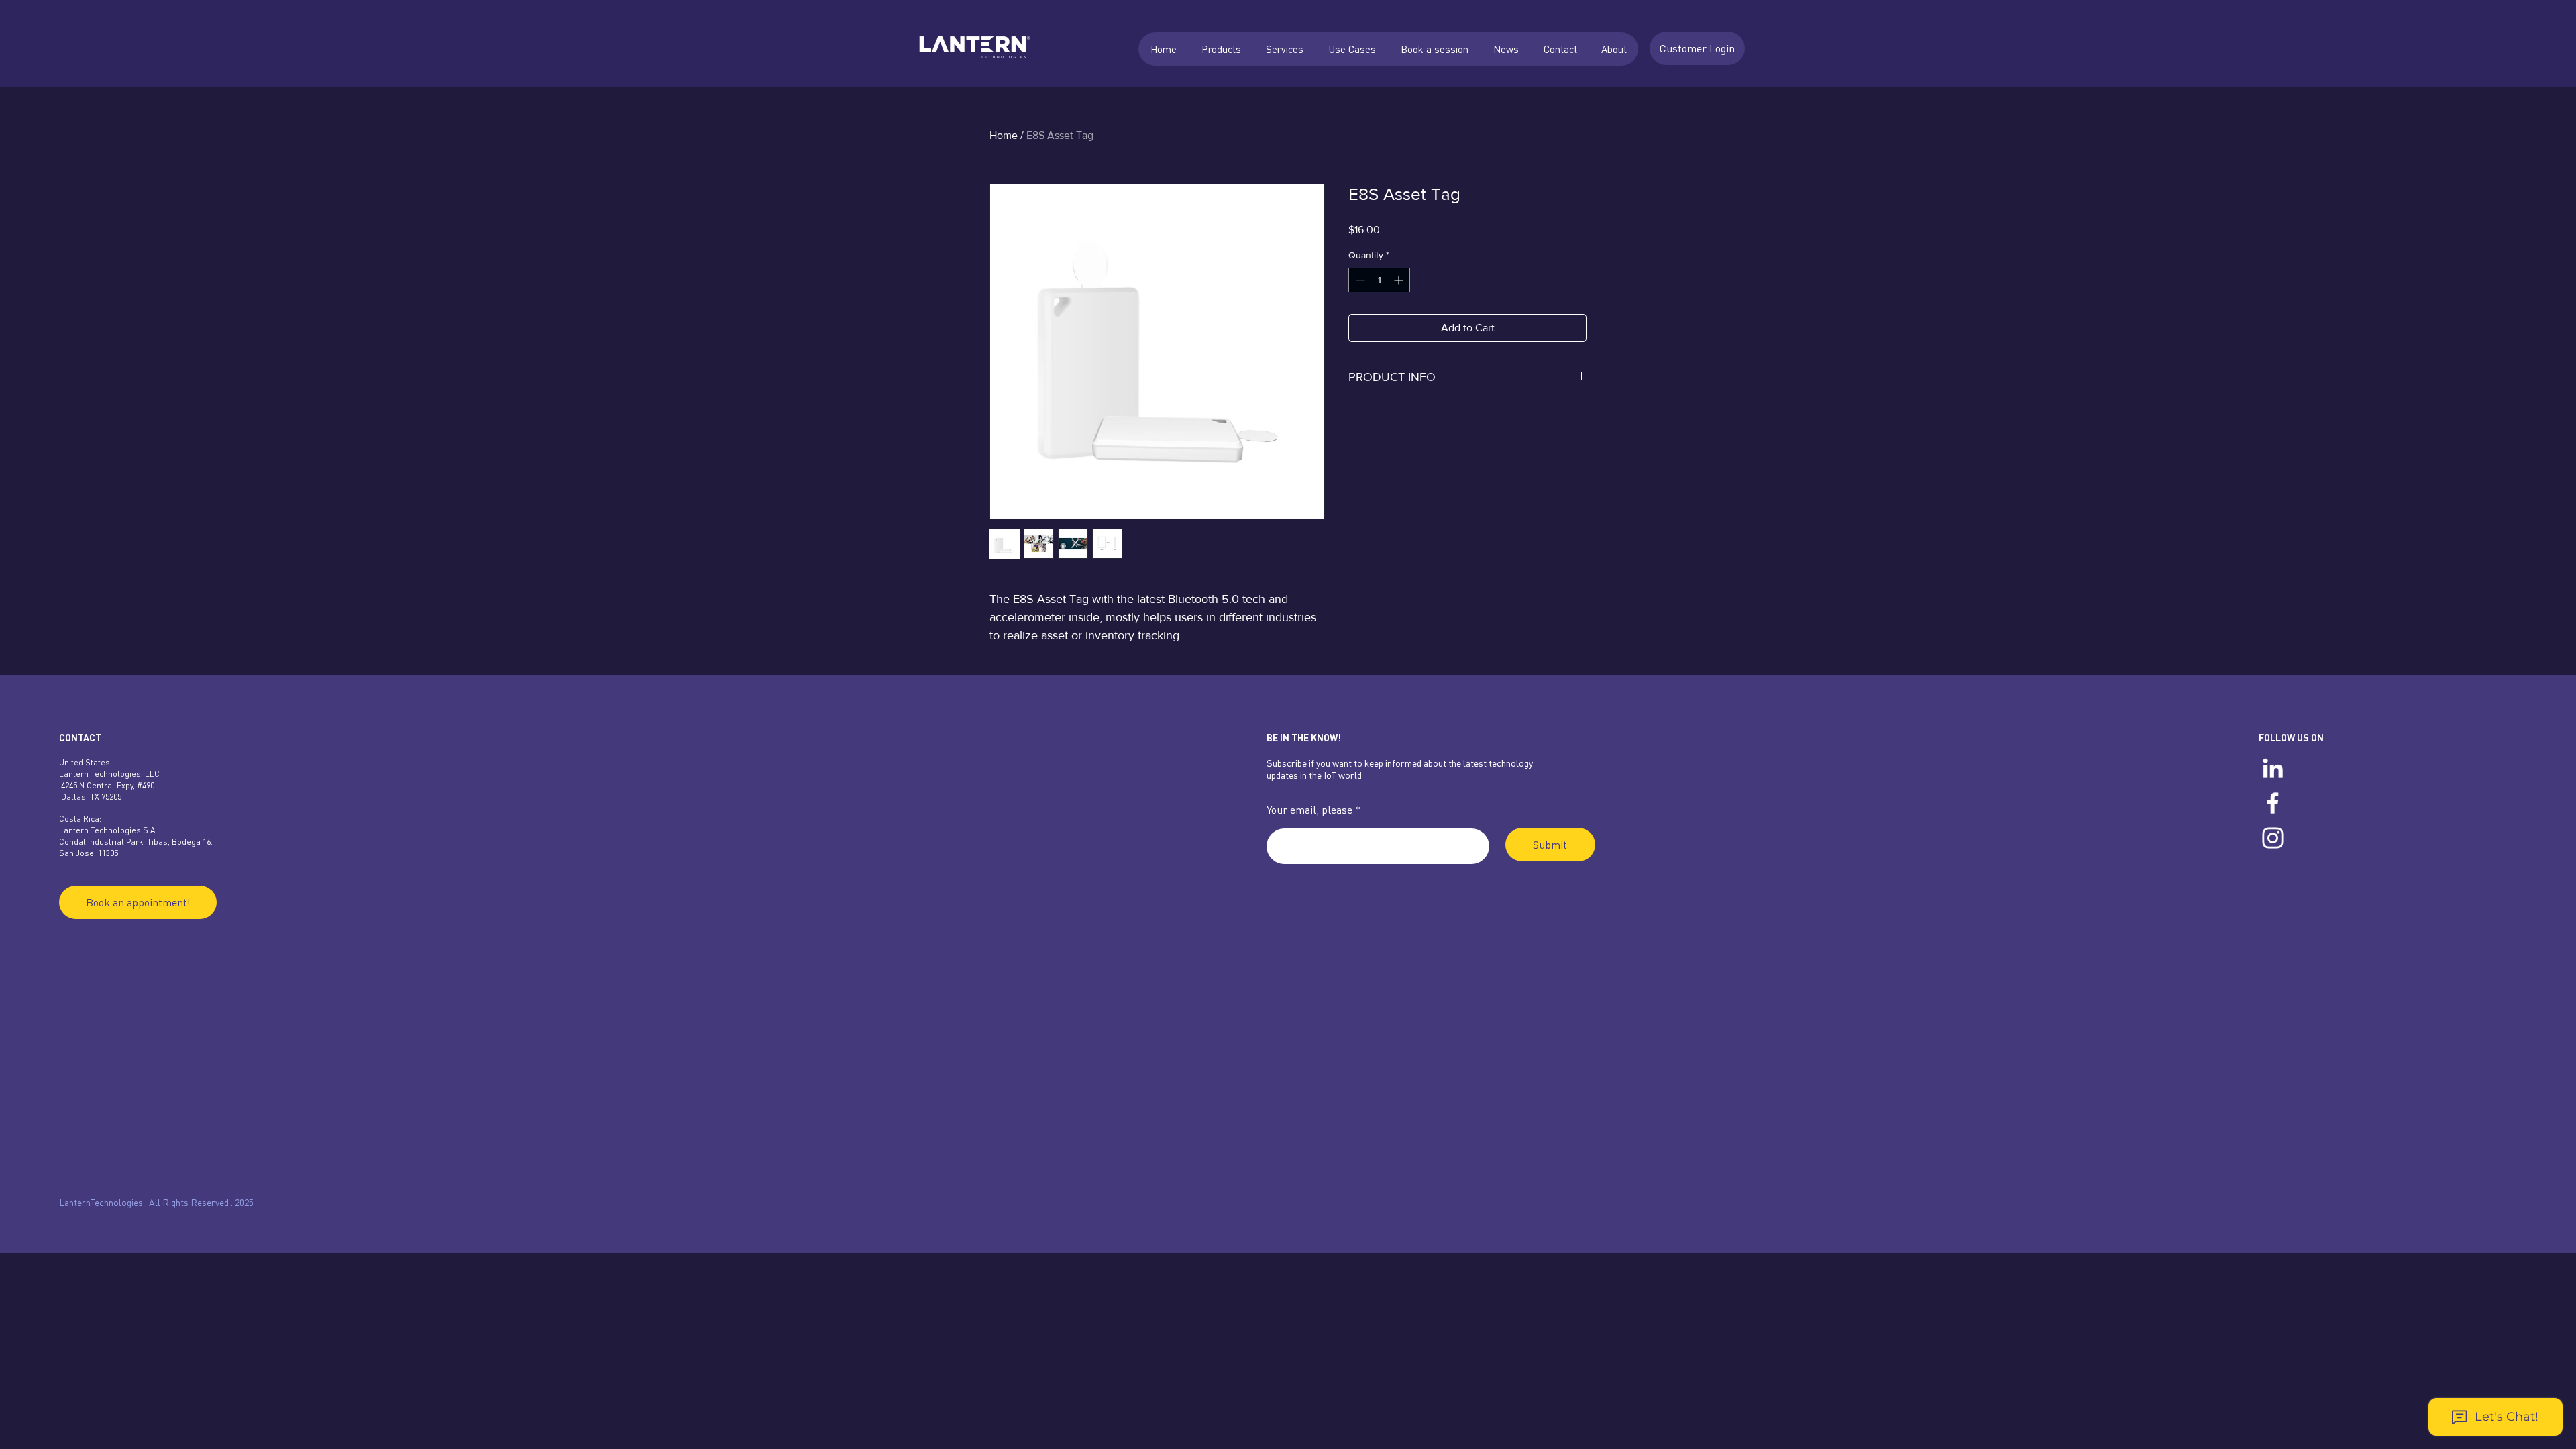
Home (1004, 135)
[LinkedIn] (2273, 768)
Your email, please (1309, 810)
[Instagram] (2273, 838)
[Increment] (1400, 280)
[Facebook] (2273, 803)
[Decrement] (1359, 280)
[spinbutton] (1379, 280)
